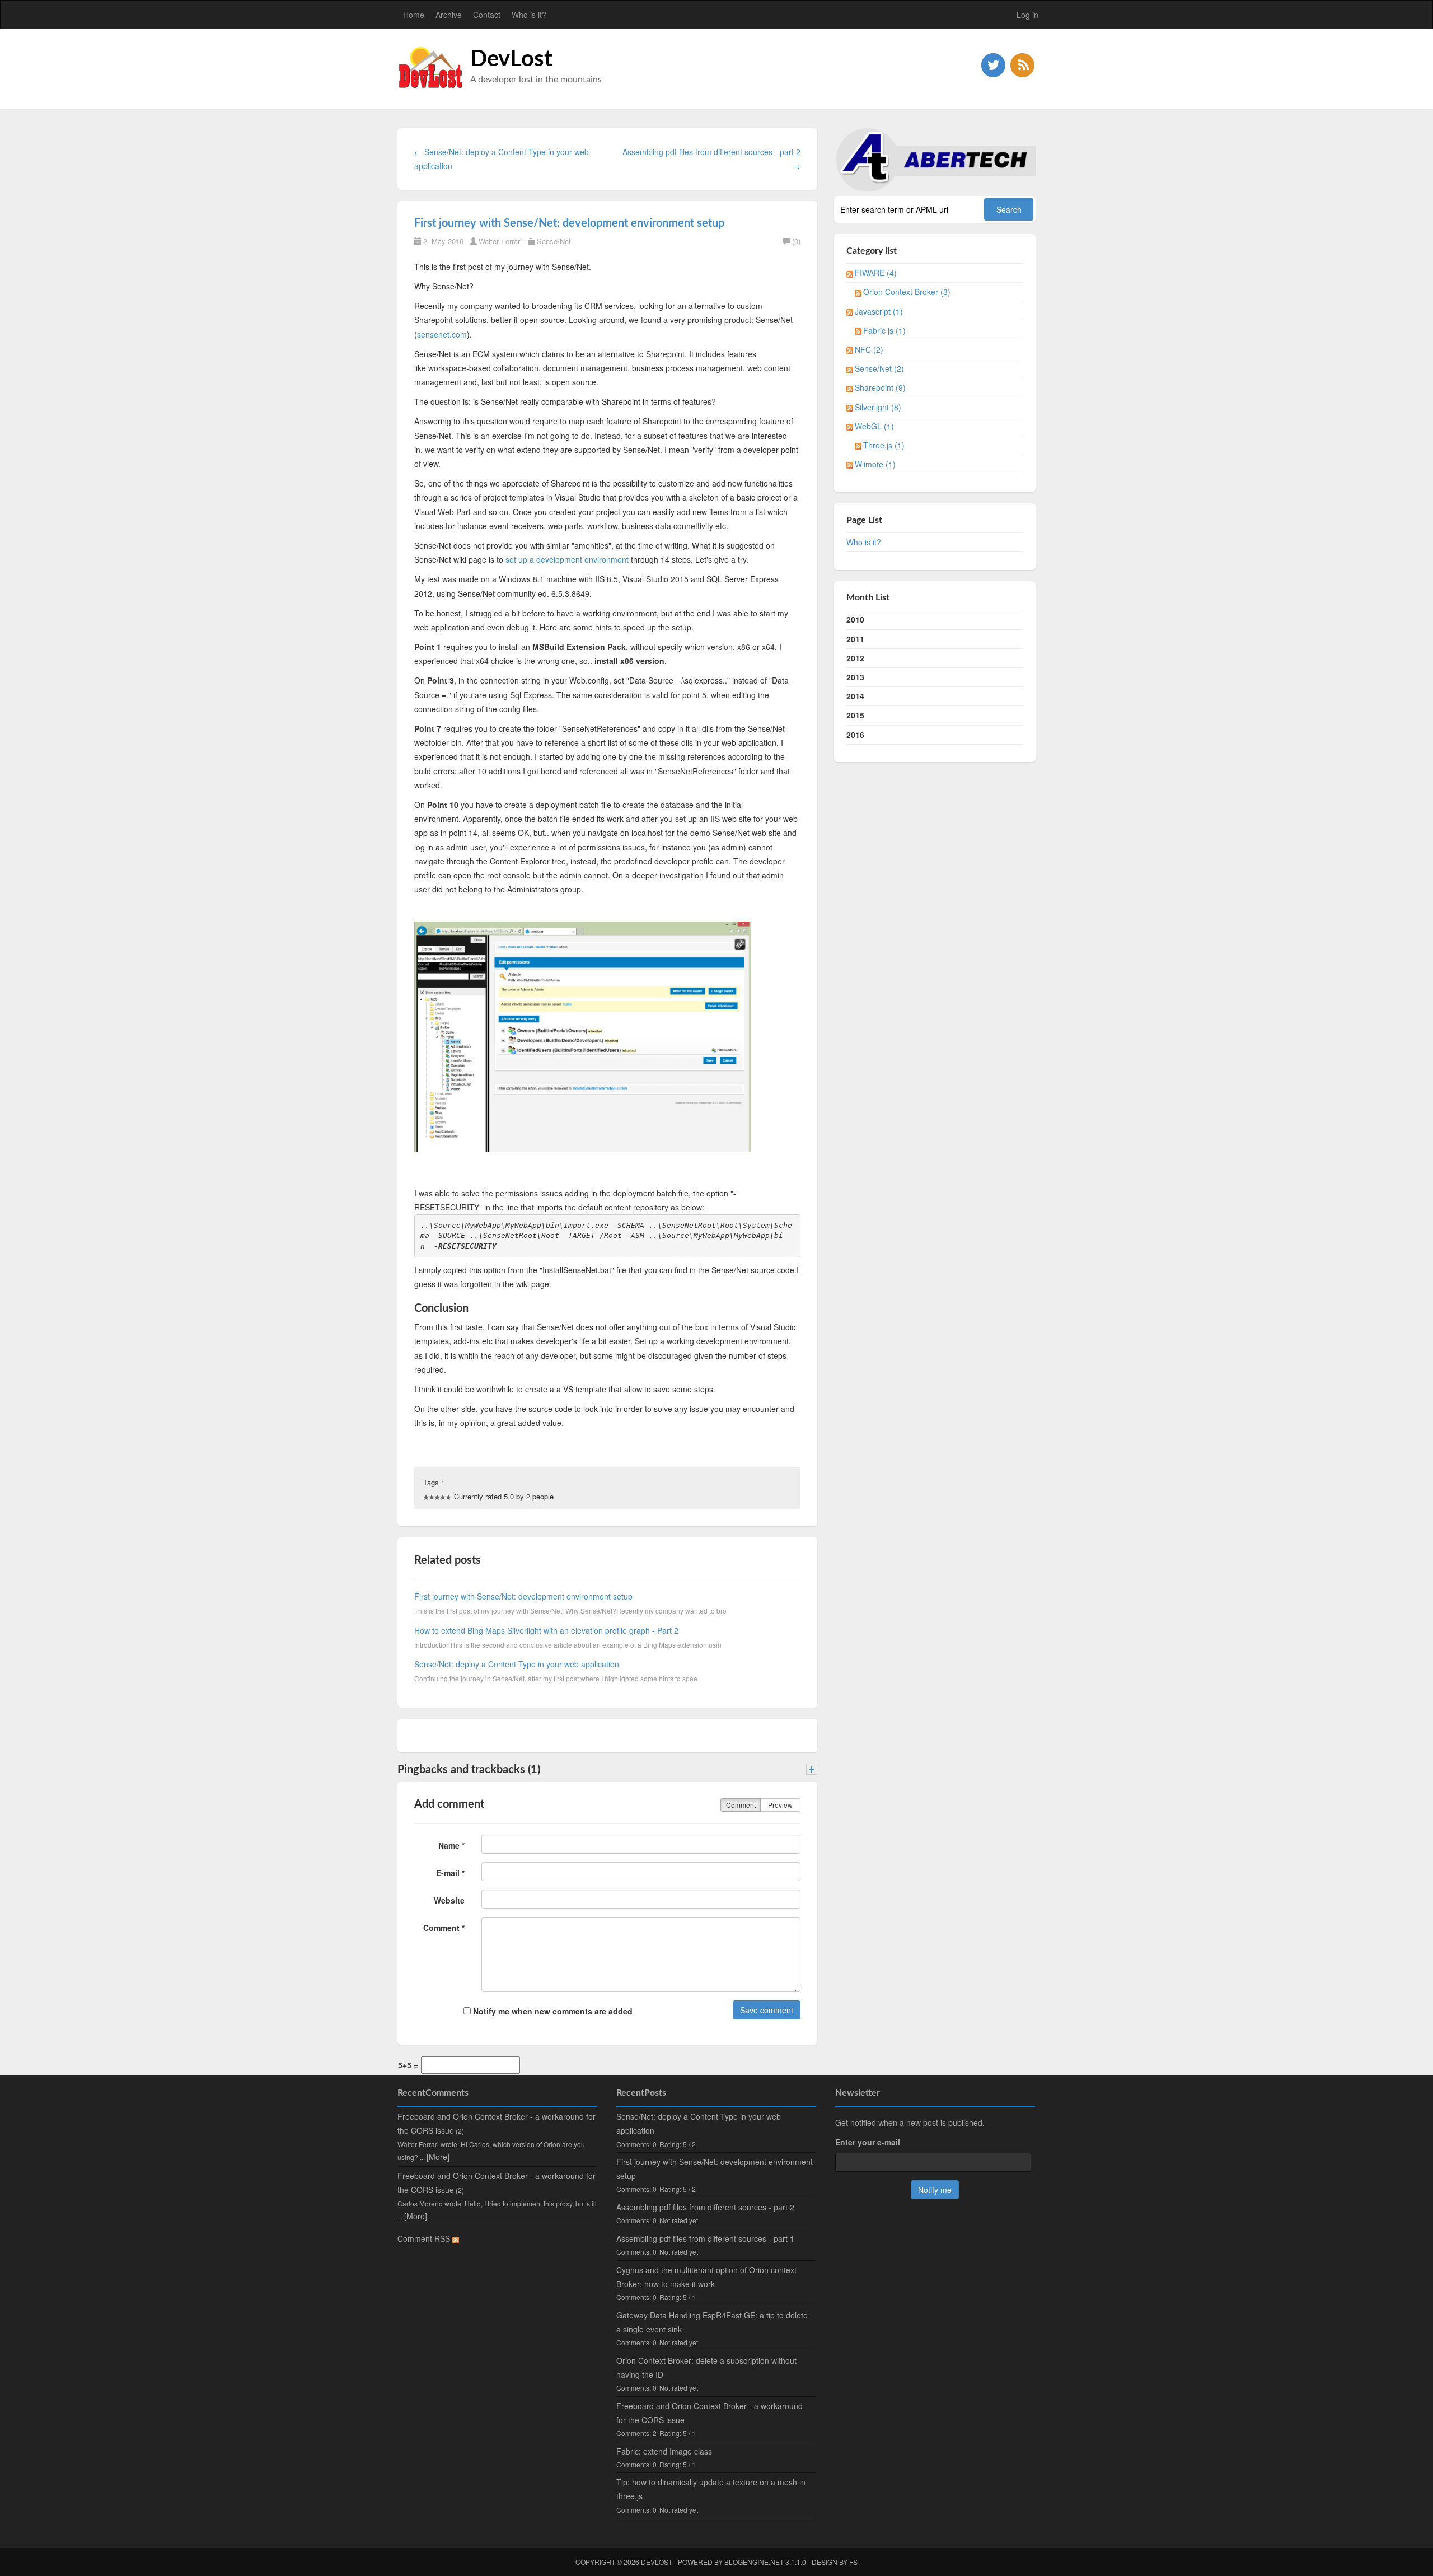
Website (449, 1900)
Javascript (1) (879, 311)
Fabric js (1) (884, 330)
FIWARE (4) (876, 273)
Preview (780, 1805)
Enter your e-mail (868, 2142)
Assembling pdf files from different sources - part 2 (705, 2207)
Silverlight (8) (878, 407)
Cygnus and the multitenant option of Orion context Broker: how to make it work (706, 2277)
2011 (855, 639)
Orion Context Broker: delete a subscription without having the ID (706, 2367)
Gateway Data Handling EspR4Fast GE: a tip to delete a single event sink (712, 2322)
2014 (855, 696)
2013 (855, 677)
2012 (855, 658)
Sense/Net (554, 241)
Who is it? (529, 15)
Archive (449, 15)
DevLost (511, 59)
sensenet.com (442, 334)
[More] (438, 2157)
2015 (855, 715)
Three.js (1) (884, 445)
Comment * (444, 1928)
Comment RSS (425, 2238)
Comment (741, 1805)
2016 (855, 735)
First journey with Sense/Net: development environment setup (569, 223)
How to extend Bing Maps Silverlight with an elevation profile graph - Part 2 (546, 1630)
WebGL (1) (874, 426)
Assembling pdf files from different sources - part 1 (705, 2238)
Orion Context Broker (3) (907, 292)
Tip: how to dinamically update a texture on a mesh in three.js (711, 2489)
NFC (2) (869, 349)
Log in (1027, 15)
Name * (451, 1845)
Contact (487, 15)
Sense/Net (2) (879, 368)
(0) (796, 241)
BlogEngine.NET (754, 2562)
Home (414, 15)
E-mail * (450, 1873)
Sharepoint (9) (880, 387)
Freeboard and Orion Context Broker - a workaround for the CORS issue (710, 2413)
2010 (855, 619)
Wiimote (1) (875, 464)
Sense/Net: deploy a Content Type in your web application (517, 1664)
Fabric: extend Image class (664, 2451)
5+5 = (408, 2065)
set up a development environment (567, 559)
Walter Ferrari (500, 241)
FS (853, 2562)
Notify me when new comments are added (552, 2011)
